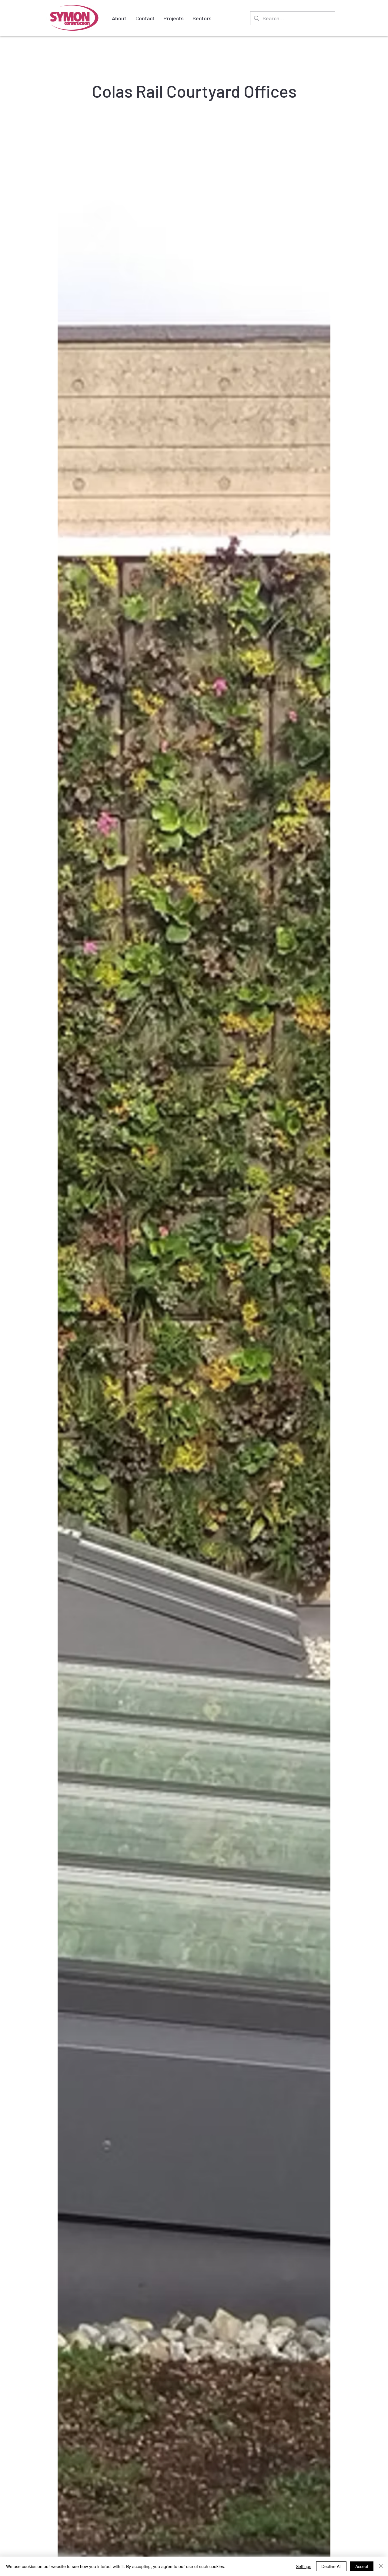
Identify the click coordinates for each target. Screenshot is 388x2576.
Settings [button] (304, 2566)
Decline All (331, 2566)
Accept (362, 2566)
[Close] (381, 2566)
